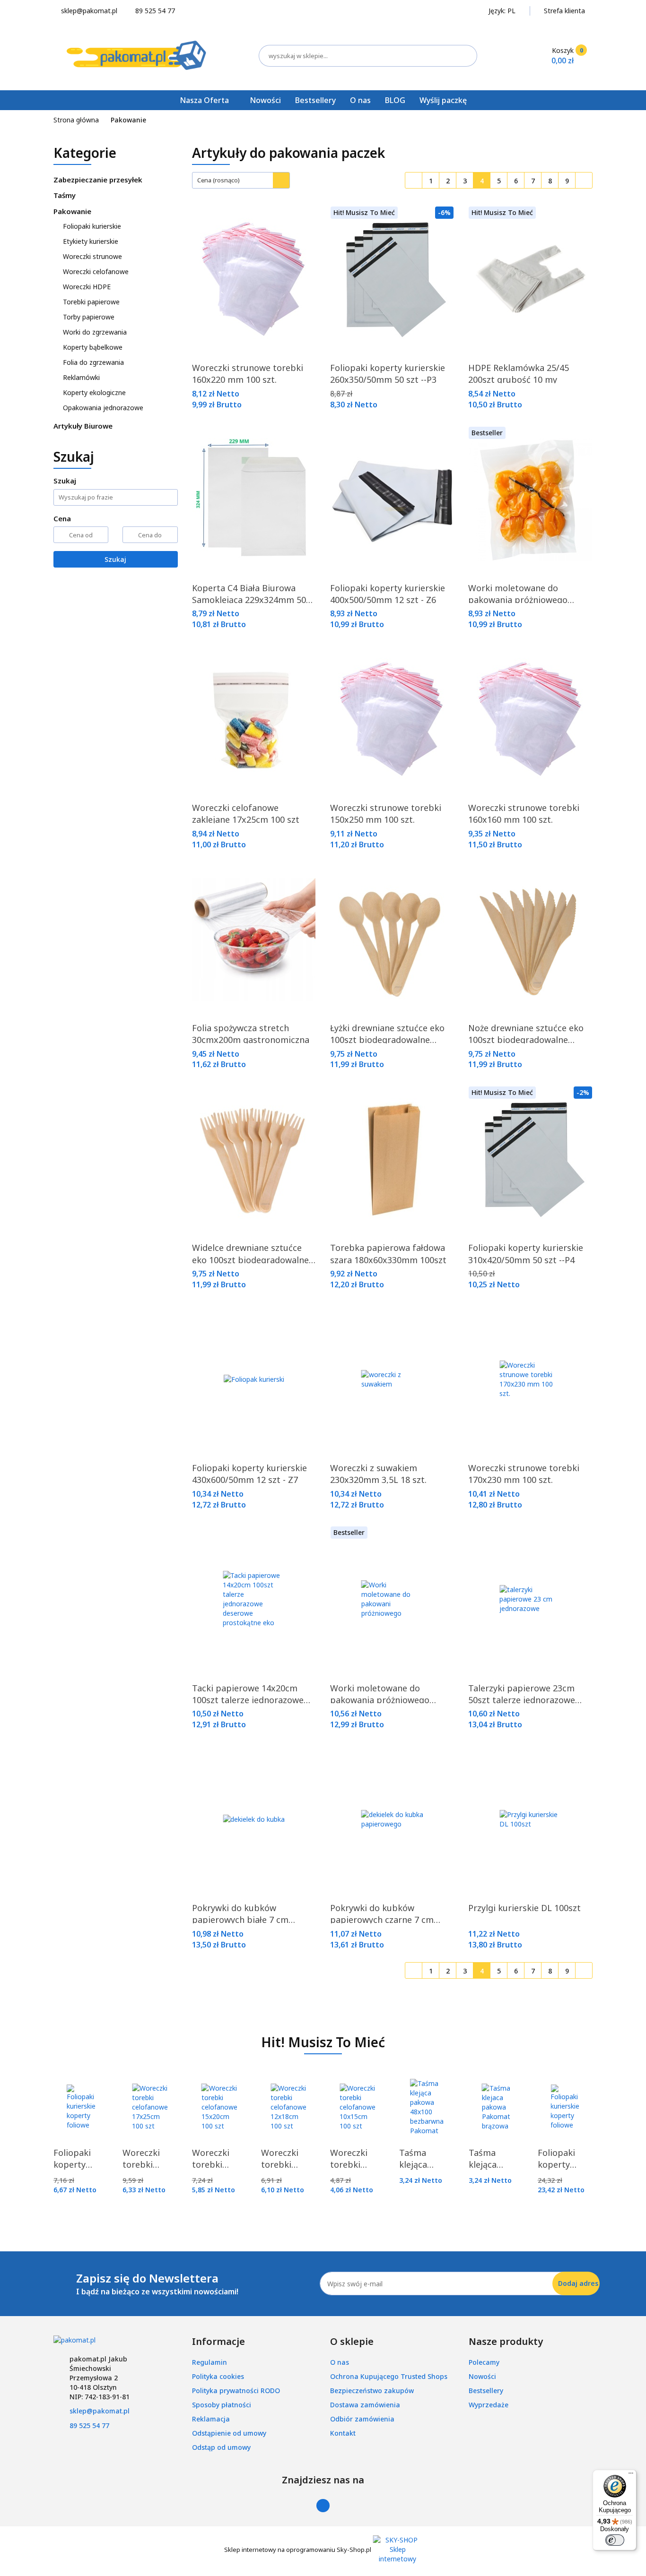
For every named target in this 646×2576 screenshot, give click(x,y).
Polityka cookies (218, 2376)
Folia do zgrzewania (93, 362)
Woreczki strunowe (93, 256)
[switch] (615, 2540)
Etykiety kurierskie (92, 241)
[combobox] (241, 180)
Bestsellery (315, 100)
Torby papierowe (90, 317)
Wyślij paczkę (443, 100)
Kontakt (343, 2433)
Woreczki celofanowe (97, 271)
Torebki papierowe (92, 302)
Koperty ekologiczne (94, 392)
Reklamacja (211, 2419)
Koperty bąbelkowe (93, 347)
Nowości (265, 100)
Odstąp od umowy (221, 2447)
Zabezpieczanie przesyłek (99, 180)
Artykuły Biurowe (84, 426)
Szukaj (115, 559)
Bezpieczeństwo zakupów (372, 2391)
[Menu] (631, 2475)
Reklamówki (81, 377)
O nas (360, 100)
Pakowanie (73, 211)
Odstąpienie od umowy (229, 2433)
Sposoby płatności (222, 2405)
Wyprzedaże (489, 2405)
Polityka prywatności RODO (236, 2391)
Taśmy (65, 195)
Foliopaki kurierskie (93, 226)
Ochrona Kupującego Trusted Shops (389, 2376)
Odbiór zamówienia (362, 2419)
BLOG (395, 100)
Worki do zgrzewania (95, 332)
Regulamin (210, 2362)
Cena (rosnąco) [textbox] (218, 180)
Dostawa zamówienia (365, 2405)
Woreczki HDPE (87, 287)
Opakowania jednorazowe (104, 408)
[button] (218, 2342)
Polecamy (484, 2362)
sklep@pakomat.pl (100, 2411)
